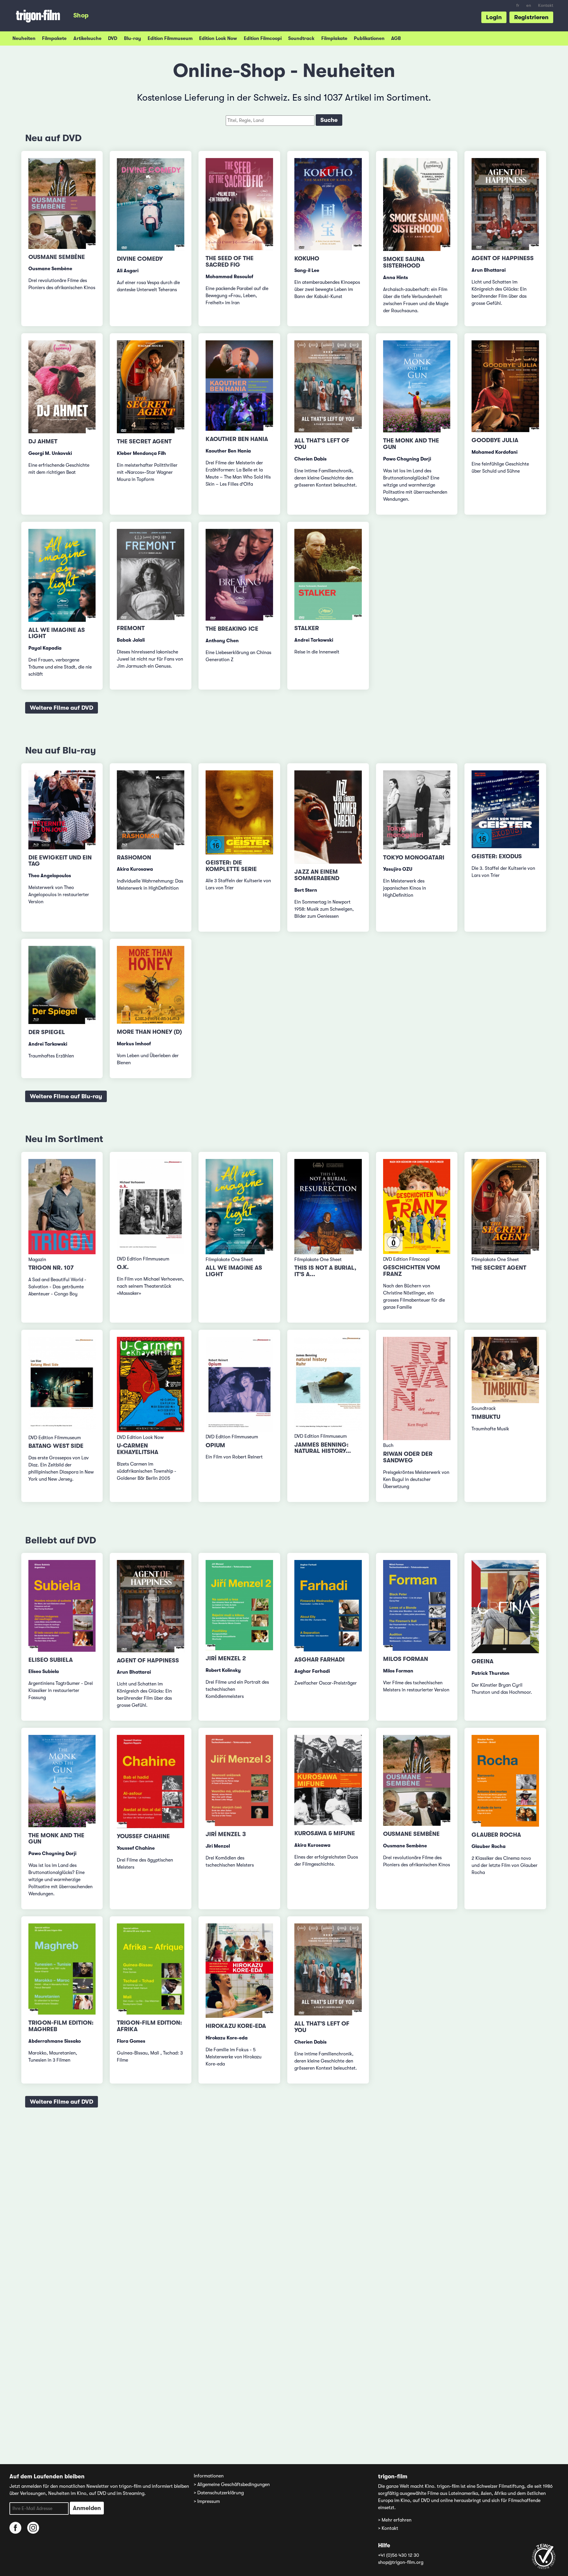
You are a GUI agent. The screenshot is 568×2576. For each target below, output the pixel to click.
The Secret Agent (144, 441)
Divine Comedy (140, 259)
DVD (113, 38)
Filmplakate (334, 38)
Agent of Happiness (503, 258)
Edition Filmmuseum (170, 38)
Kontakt (546, 5)
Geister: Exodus (497, 856)
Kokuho (307, 259)
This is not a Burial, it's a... (325, 1271)
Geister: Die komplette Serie (231, 866)
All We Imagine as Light (57, 633)
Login (494, 17)
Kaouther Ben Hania (237, 439)
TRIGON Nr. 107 (51, 1268)
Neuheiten (24, 38)
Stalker (307, 628)
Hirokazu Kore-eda (236, 2026)
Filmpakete (54, 38)
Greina (483, 1661)
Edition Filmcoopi (263, 38)
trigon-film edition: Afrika (149, 2026)
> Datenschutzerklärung (219, 2493)
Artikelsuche (87, 38)
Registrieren (531, 17)
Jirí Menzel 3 (226, 1834)
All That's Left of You (322, 444)
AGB (396, 38)
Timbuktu (486, 1417)
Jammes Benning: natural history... (323, 1448)
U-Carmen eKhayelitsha (138, 1449)
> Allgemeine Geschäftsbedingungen (232, 2485)
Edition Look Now (218, 38)
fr (518, 5)
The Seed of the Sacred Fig (230, 261)
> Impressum (207, 2501)
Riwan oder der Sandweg (408, 1457)
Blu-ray (133, 38)
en (529, 5)
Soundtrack (301, 38)
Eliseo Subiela (51, 1660)
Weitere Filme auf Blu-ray (66, 1096)
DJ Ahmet (43, 441)
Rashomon (134, 858)
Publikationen (369, 38)
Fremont (131, 628)
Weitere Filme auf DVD (62, 708)
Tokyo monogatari (414, 858)
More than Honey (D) (149, 1032)
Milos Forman (406, 1659)
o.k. (123, 1267)
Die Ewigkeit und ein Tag (60, 861)
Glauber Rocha (496, 1835)
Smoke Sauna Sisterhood (404, 262)
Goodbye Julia (495, 440)
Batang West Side (56, 1446)
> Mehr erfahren (395, 2520)
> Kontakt (388, 2528)
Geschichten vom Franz (412, 1271)
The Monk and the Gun (411, 444)
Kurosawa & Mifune (325, 1833)
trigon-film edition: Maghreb (61, 2026)
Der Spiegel (47, 1032)
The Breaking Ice (232, 629)
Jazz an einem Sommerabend (317, 875)
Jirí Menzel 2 (226, 1658)
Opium (215, 1445)
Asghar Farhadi (319, 1660)
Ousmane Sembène (57, 257)
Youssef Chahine (143, 1836)
